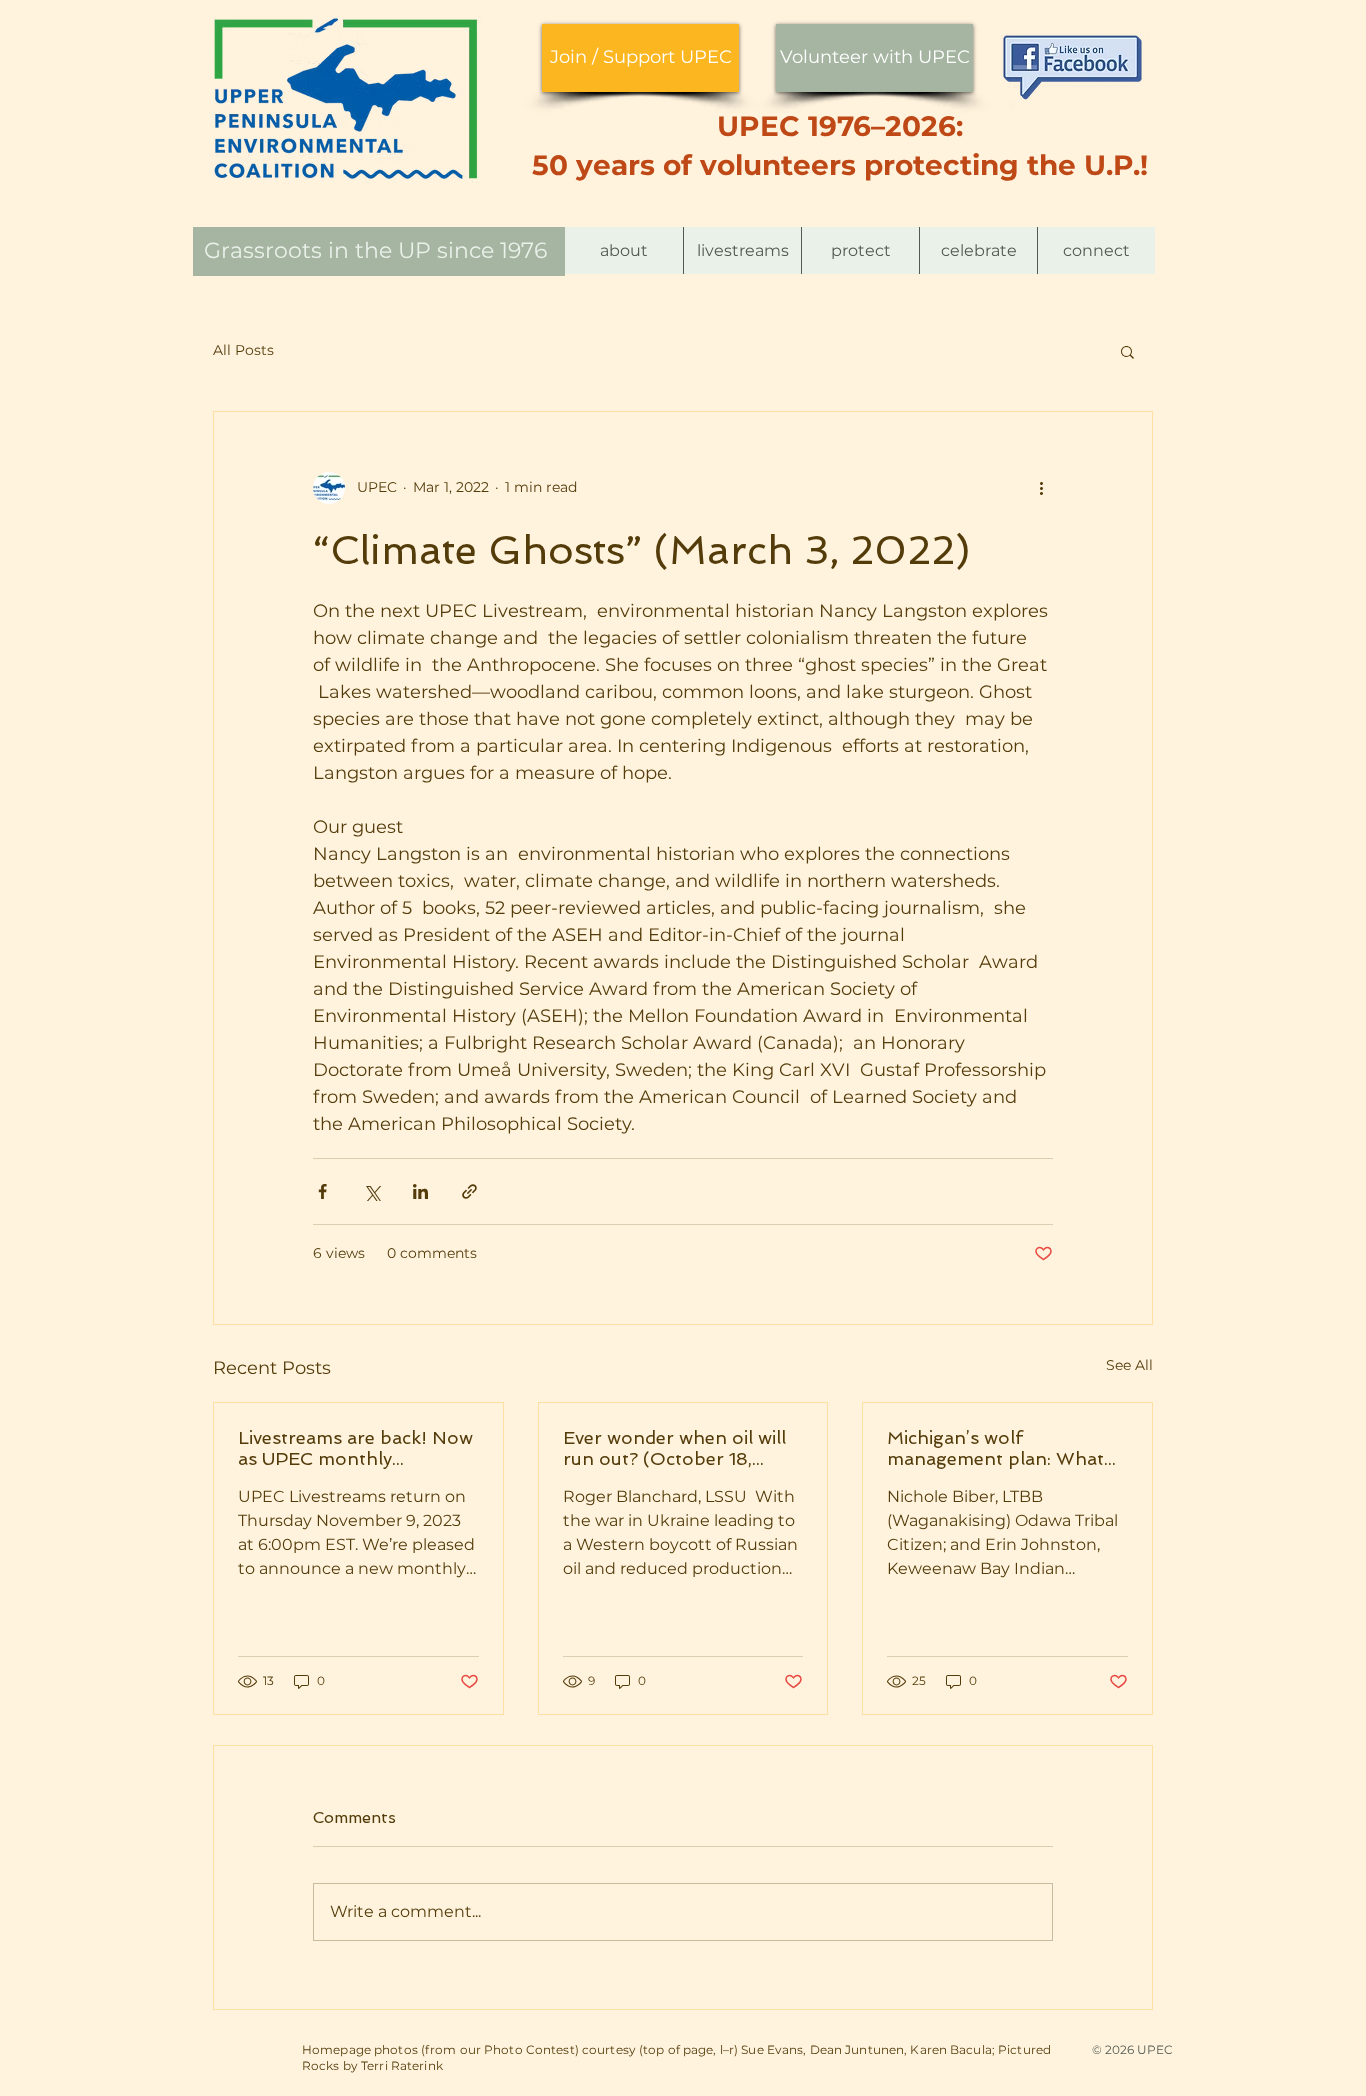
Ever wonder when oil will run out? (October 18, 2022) (674, 1448)
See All (1129, 1365)
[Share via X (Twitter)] (371, 1191)
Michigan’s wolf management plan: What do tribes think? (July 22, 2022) (995, 1448)
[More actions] (1041, 488)
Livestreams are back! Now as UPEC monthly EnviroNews (355, 1448)
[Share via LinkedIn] (420, 1191)
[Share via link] (469, 1191)
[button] (624, 250)
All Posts (243, 350)
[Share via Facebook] (322, 1191)
